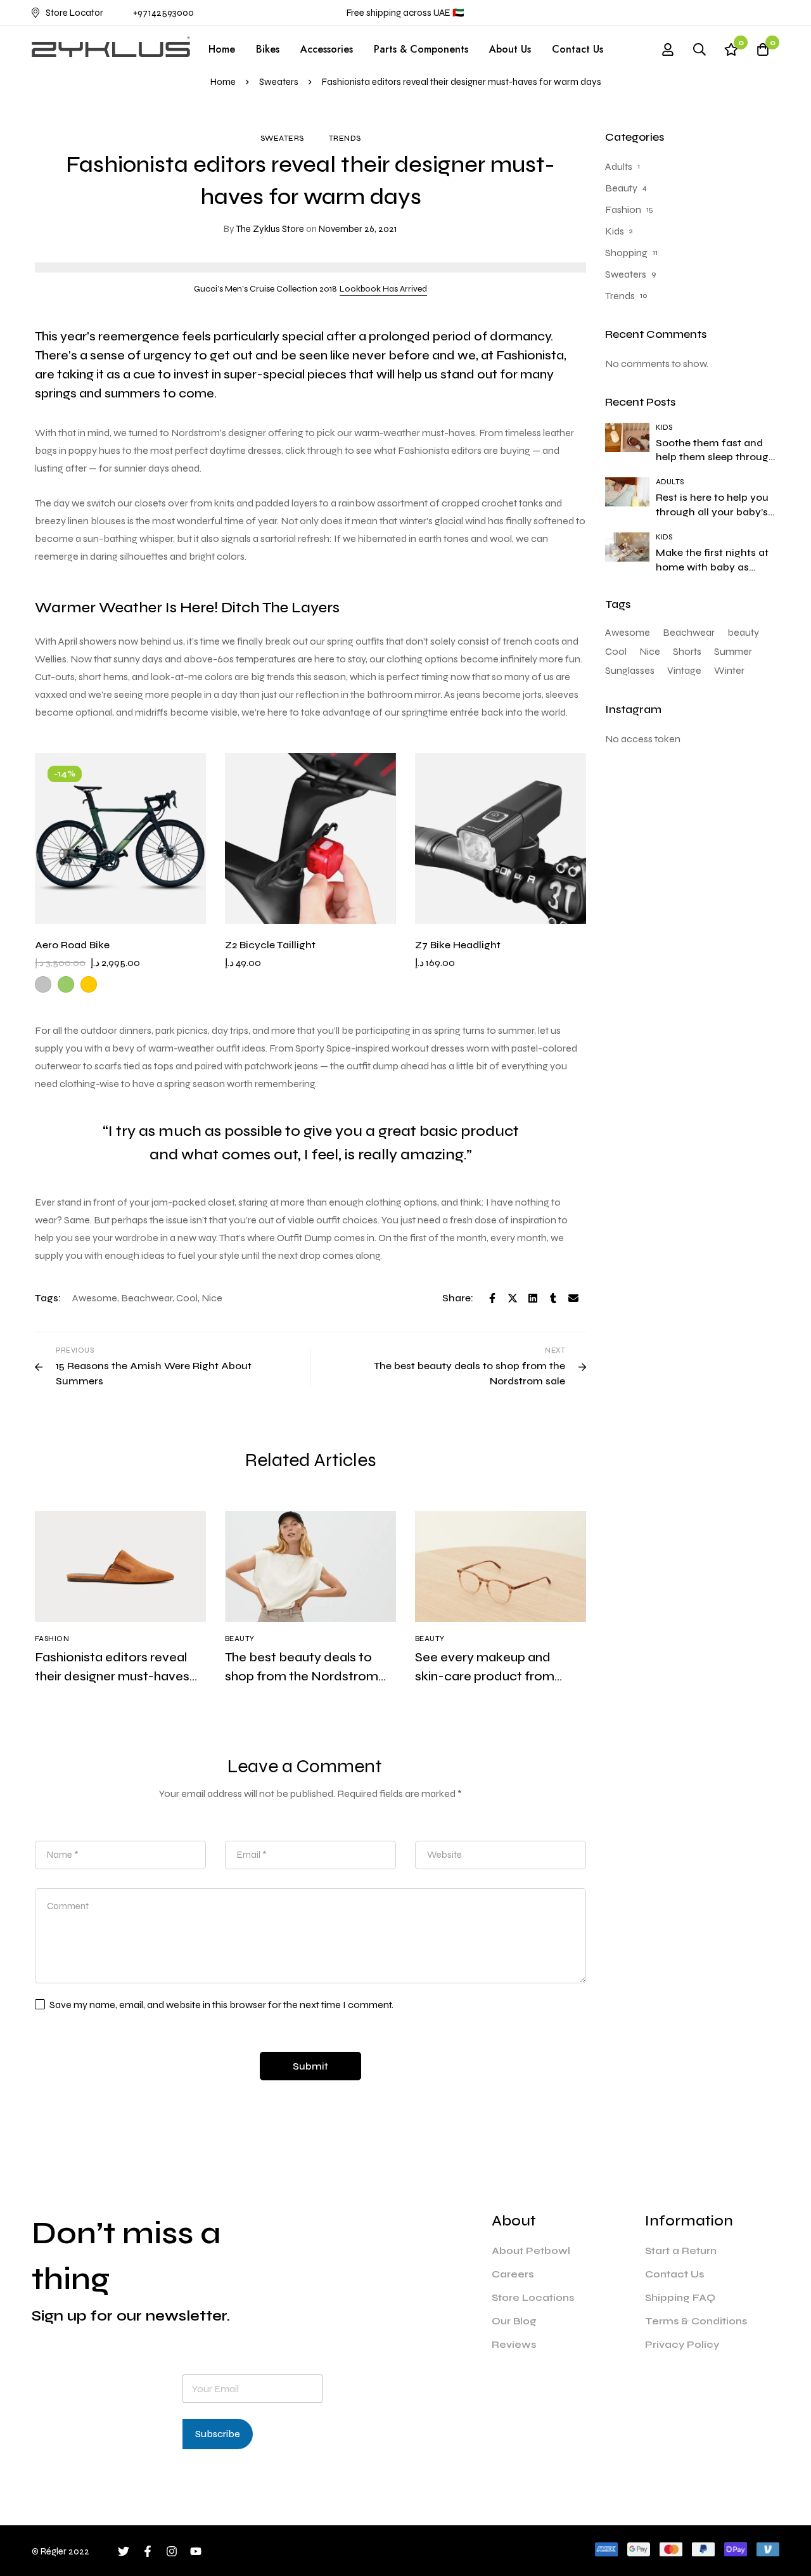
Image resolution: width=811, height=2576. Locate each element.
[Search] (699, 49)
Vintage (684, 670)
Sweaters (279, 82)
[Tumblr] (553, 1298)
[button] (383, 289)
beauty (743, 632)
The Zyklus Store (264, 229)
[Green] (66, 984)
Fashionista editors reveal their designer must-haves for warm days (112, 1676)
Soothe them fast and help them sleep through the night (715, 457)
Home (223, 82)
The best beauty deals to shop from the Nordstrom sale (302, 1676)
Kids (615, 231)
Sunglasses (630, 670)
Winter (729, 670)
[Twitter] (513, 1298)
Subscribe (218, 2434)
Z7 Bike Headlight (458, 945)
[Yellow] (89, 984)
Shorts (687, 651)
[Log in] (668, 49)
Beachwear (147, 1298)
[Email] (573, 1298)
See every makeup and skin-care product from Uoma (485, 1676)
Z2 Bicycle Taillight (270, 945)
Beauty (621, 188)
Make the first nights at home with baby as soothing (712, 567)
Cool (187, 1298)
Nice (212, 1298)
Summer (733, 651)
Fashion (623, 209)
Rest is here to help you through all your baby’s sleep (712, 512)
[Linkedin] (533, 1298)
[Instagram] (172, 2551)
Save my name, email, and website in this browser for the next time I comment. (221, 2005)
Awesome (95, 1298)
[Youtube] (196, 2551)
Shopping (626, 253)
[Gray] (43, 984)
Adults (619, 166)
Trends (345, 138)
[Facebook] (492, 1298)
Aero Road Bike (72, 945)
